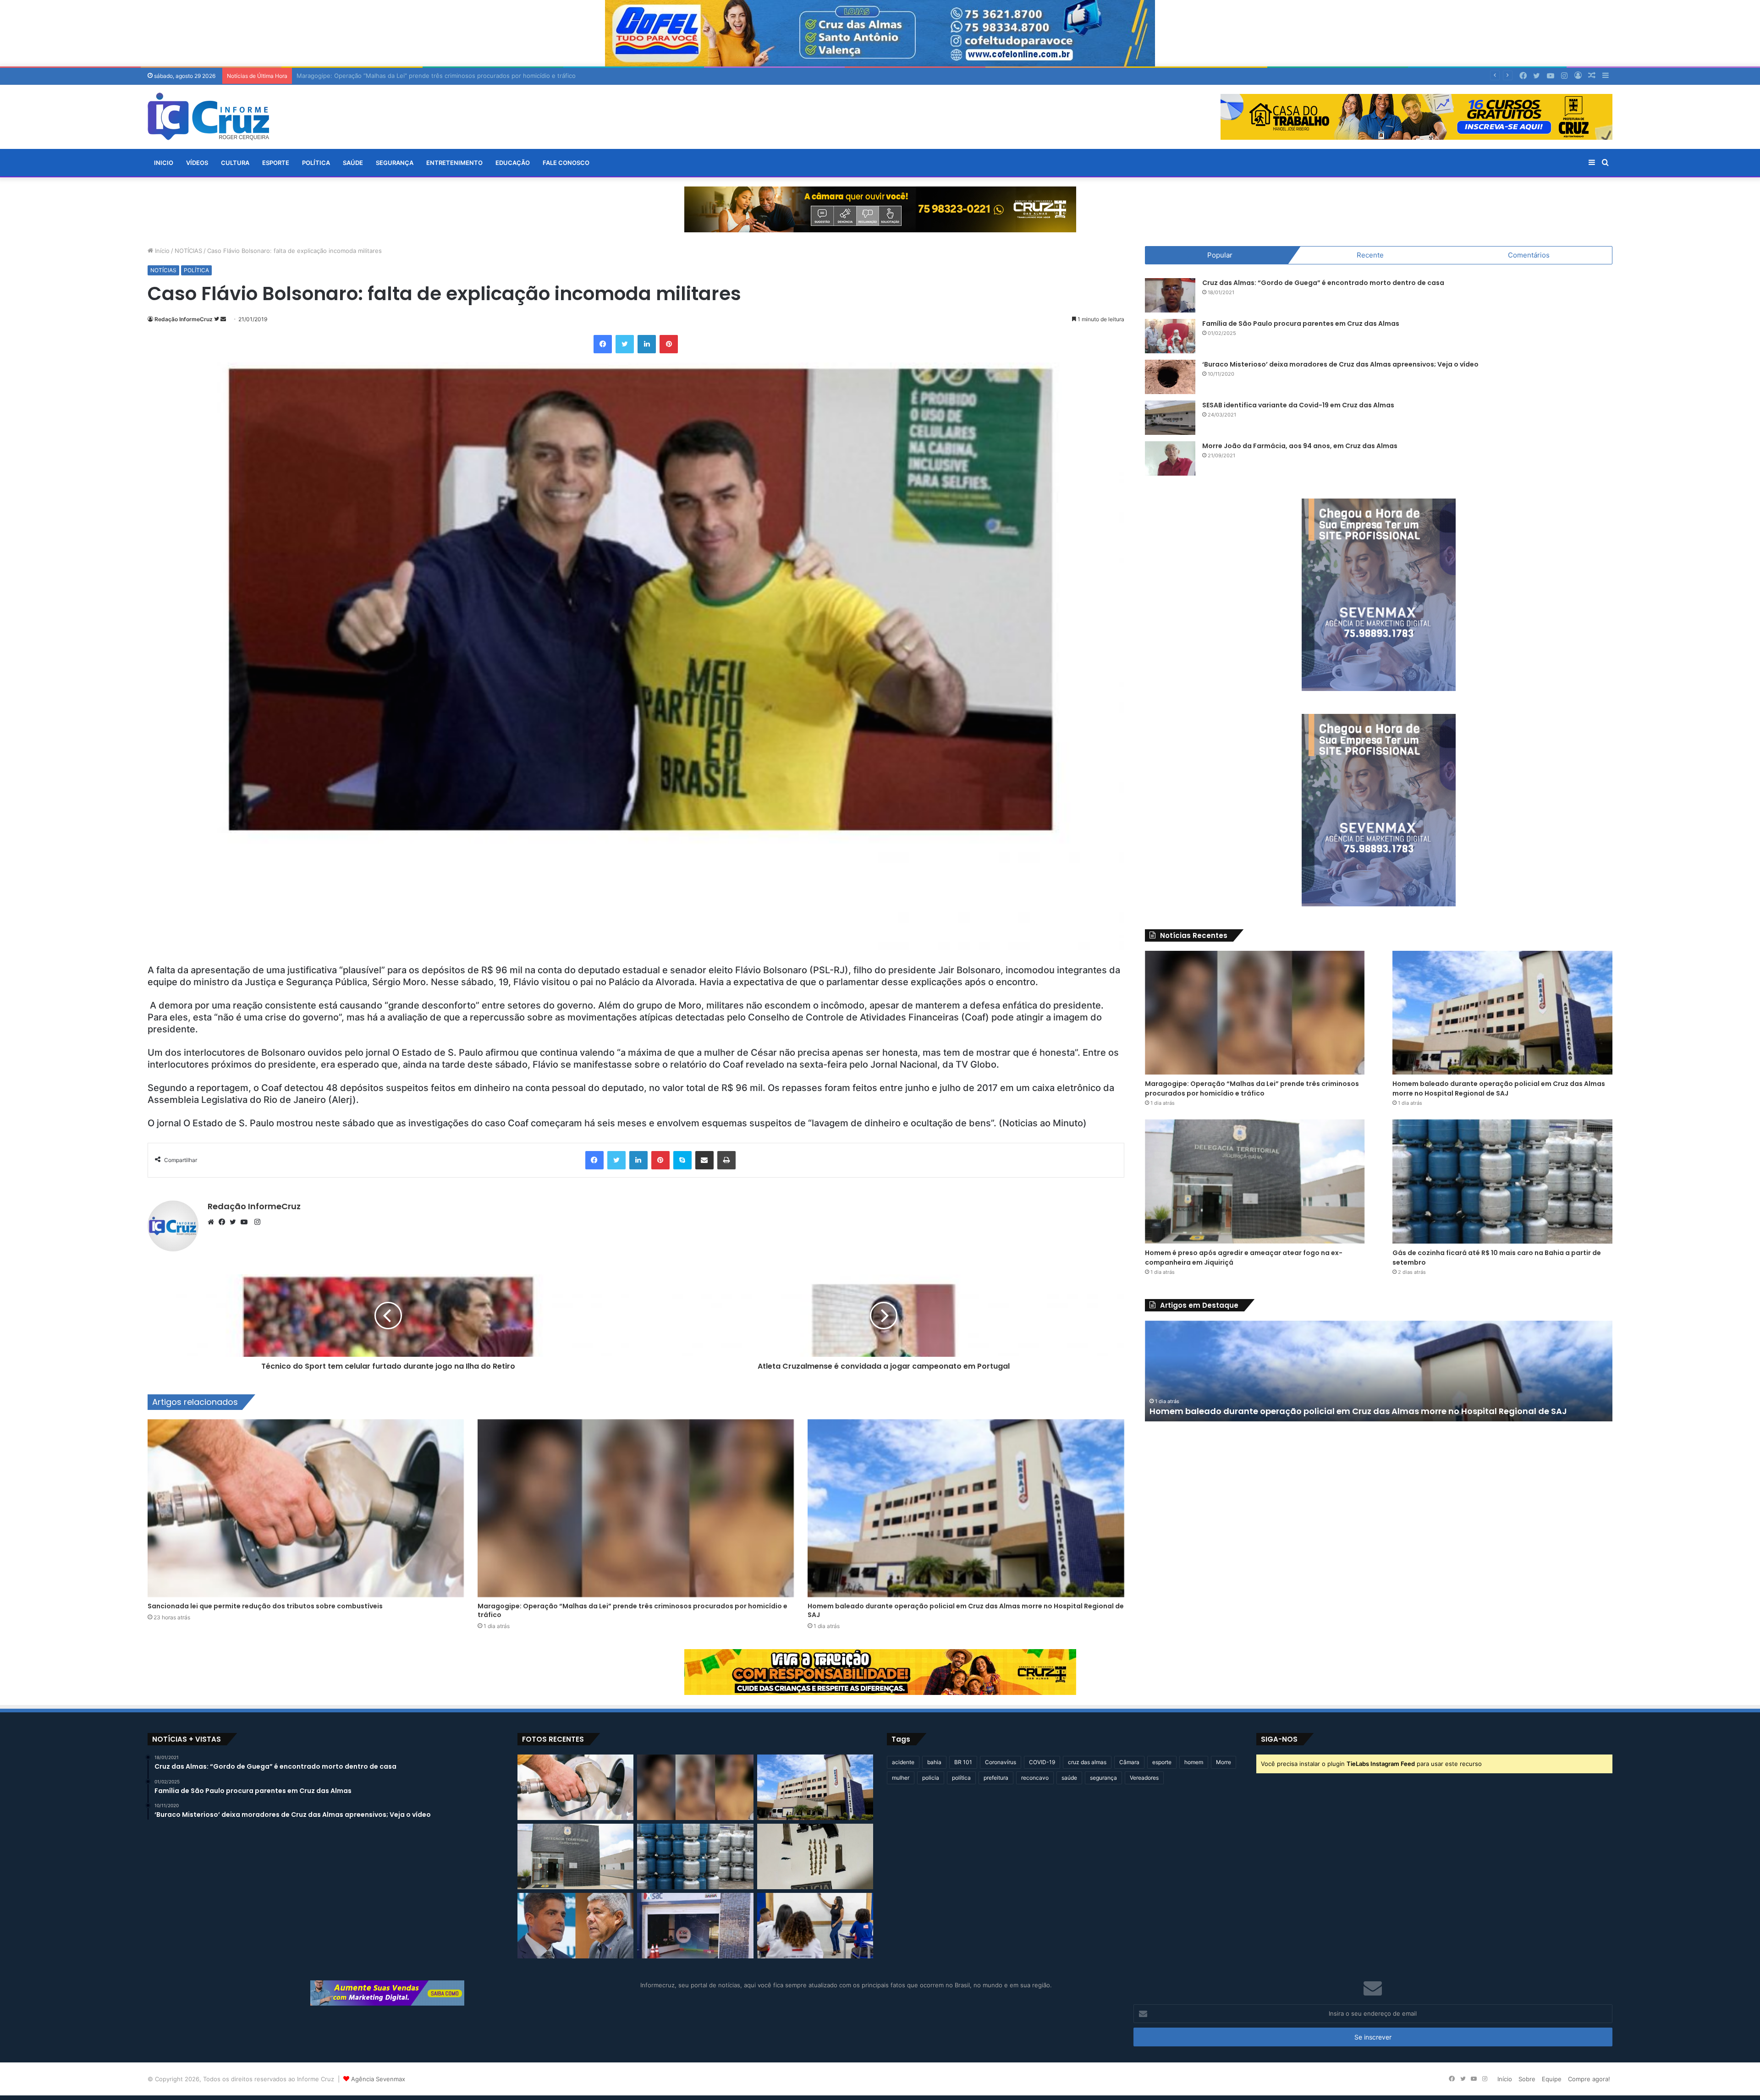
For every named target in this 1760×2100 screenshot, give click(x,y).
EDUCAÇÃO (513, 163)
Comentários (1529, 255)
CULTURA (235, 163)
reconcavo (1035, 1778)
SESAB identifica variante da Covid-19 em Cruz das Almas (1298, 405)
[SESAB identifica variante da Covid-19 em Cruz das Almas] (1170, 418)
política (961, 1778)
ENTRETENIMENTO (454, 163)
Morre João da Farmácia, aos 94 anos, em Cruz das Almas (1300, 446)
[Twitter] (235, 1222)
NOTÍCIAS (188, 251)
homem (1194, 1762)
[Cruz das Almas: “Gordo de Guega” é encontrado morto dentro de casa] (1170, 295)
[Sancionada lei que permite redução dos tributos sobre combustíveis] (306, 1508)
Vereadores (1144, 1778)
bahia (934, 1762)
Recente (1370, 255)
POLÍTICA (316, 163)
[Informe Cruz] (208, 116)
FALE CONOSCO (566, 163)
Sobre (1527, 2079)
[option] (1379, 1371)
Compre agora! (1589, 2079)
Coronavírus (1001, 1762)
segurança (1103, 1778)
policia (931, 1778)
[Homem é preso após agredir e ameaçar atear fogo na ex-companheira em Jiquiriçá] (1255, 1181)
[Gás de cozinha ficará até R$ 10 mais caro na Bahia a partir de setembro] (1502, 1181)
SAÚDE (353, 163)
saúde (1069, 1778)
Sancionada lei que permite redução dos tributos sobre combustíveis (265, 1606)
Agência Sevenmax (378, 2079)
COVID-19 (1042, 1762)
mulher (901, 1778)
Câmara (1129, 1762)
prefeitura (996, 1778)
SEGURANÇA (395, 163)
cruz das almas (1087, 1762)
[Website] (213, 1222)
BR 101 (963, 1762)
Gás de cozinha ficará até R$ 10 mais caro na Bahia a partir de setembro (1303, 1411)
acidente (903, 1762)
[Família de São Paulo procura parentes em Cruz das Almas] (1170, 336)
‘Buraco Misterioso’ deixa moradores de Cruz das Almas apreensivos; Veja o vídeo (1340, 364)
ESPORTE (276, 163)
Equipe (1552, 2079)
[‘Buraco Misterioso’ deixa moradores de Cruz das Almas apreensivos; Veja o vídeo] (1170, 377)
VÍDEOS (197, 163)
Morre (1224, 1762)
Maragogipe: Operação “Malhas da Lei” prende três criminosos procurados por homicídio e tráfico (632, 1610)
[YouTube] (246, 1222)
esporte (1162, 1762)
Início (161, 251)
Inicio (164, 163)
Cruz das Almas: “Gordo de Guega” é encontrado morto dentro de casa (1323, 283)
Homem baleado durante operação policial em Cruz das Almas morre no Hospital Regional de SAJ (966, 1610)
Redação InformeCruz (184, 319)
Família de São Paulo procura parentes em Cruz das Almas (1301, 323)
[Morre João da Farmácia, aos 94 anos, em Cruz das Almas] (1170, 458)
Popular (1220, 255)
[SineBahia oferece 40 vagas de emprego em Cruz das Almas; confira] (695, 1926)
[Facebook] (224, 1222)
